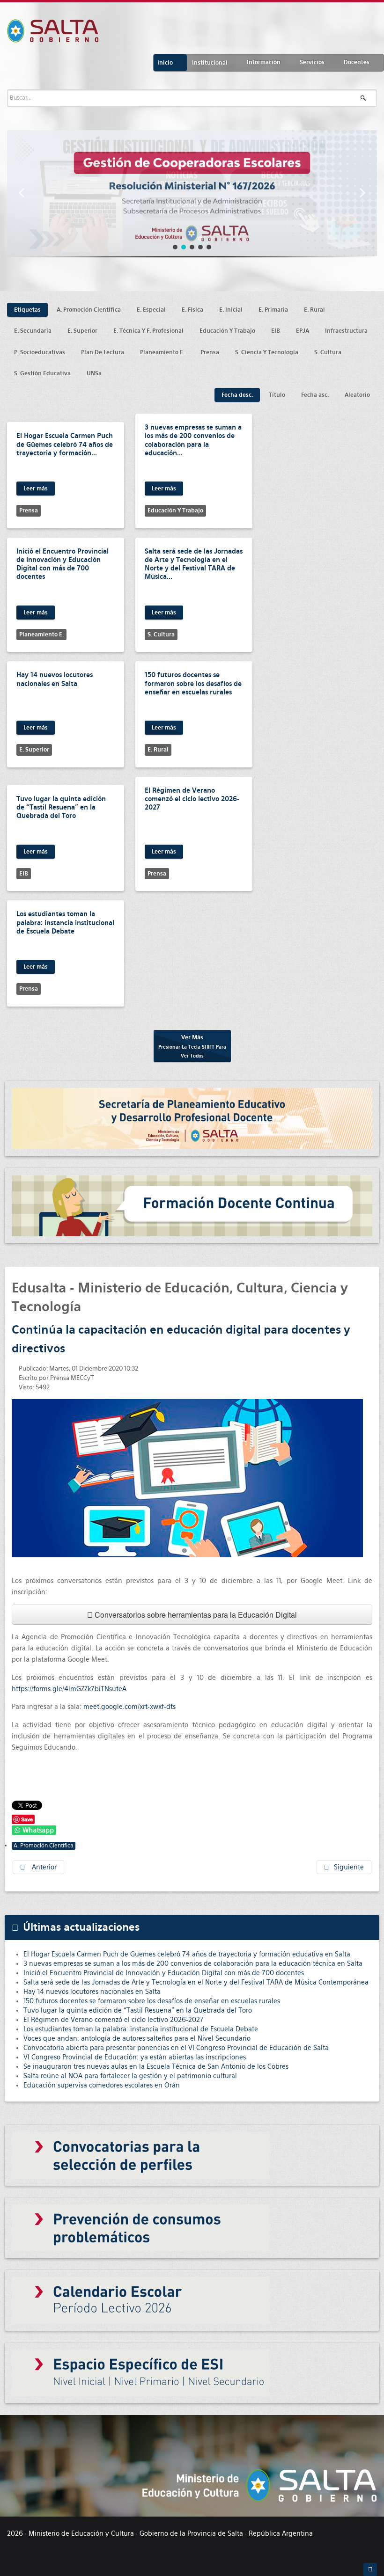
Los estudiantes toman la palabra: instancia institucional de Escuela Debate (65, 922)
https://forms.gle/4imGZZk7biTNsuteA (69, 1689)
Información (264, 62)
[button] (22, 193)
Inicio (165, 63)
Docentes (357, 62)
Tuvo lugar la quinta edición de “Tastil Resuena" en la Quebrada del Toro (61, 807)
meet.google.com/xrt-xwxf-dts (129, 1707)
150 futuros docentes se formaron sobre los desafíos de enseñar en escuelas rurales (193, 683)
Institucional (210, 63)
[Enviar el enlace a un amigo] (370, 1368)
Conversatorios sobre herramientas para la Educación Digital (195, 1615)
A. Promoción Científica (44, 1846)
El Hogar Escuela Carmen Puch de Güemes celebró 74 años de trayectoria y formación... (65, 444)
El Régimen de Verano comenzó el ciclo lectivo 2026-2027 (192, 799)
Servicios (312, 62)
